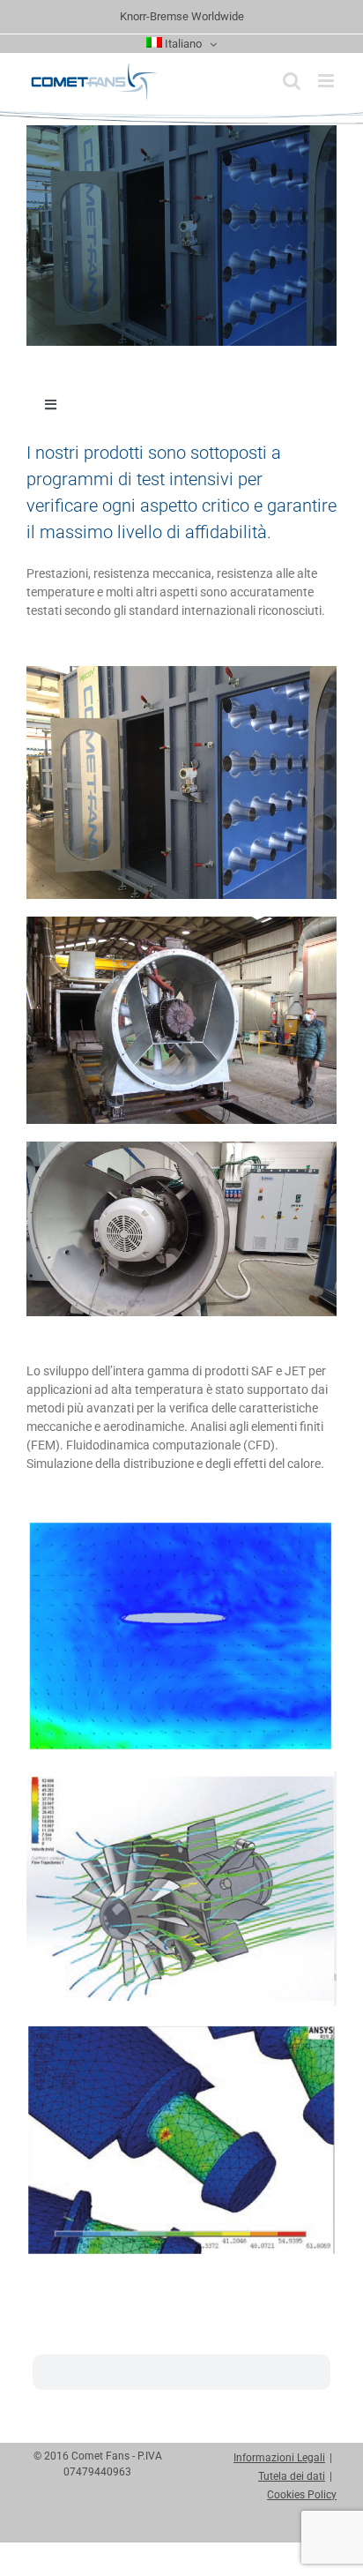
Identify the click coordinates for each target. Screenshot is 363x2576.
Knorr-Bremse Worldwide (182, 16)
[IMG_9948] (181, 923)
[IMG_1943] (181, 672)
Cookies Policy (302, 2495)
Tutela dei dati (292, 2476)
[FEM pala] (181, 2030)
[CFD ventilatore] (181, 1778)
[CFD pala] (181, 1525)
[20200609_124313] (181, 1148)
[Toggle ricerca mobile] (292, 81)
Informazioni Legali (279, 2458)
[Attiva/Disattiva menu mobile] (327, 81)
